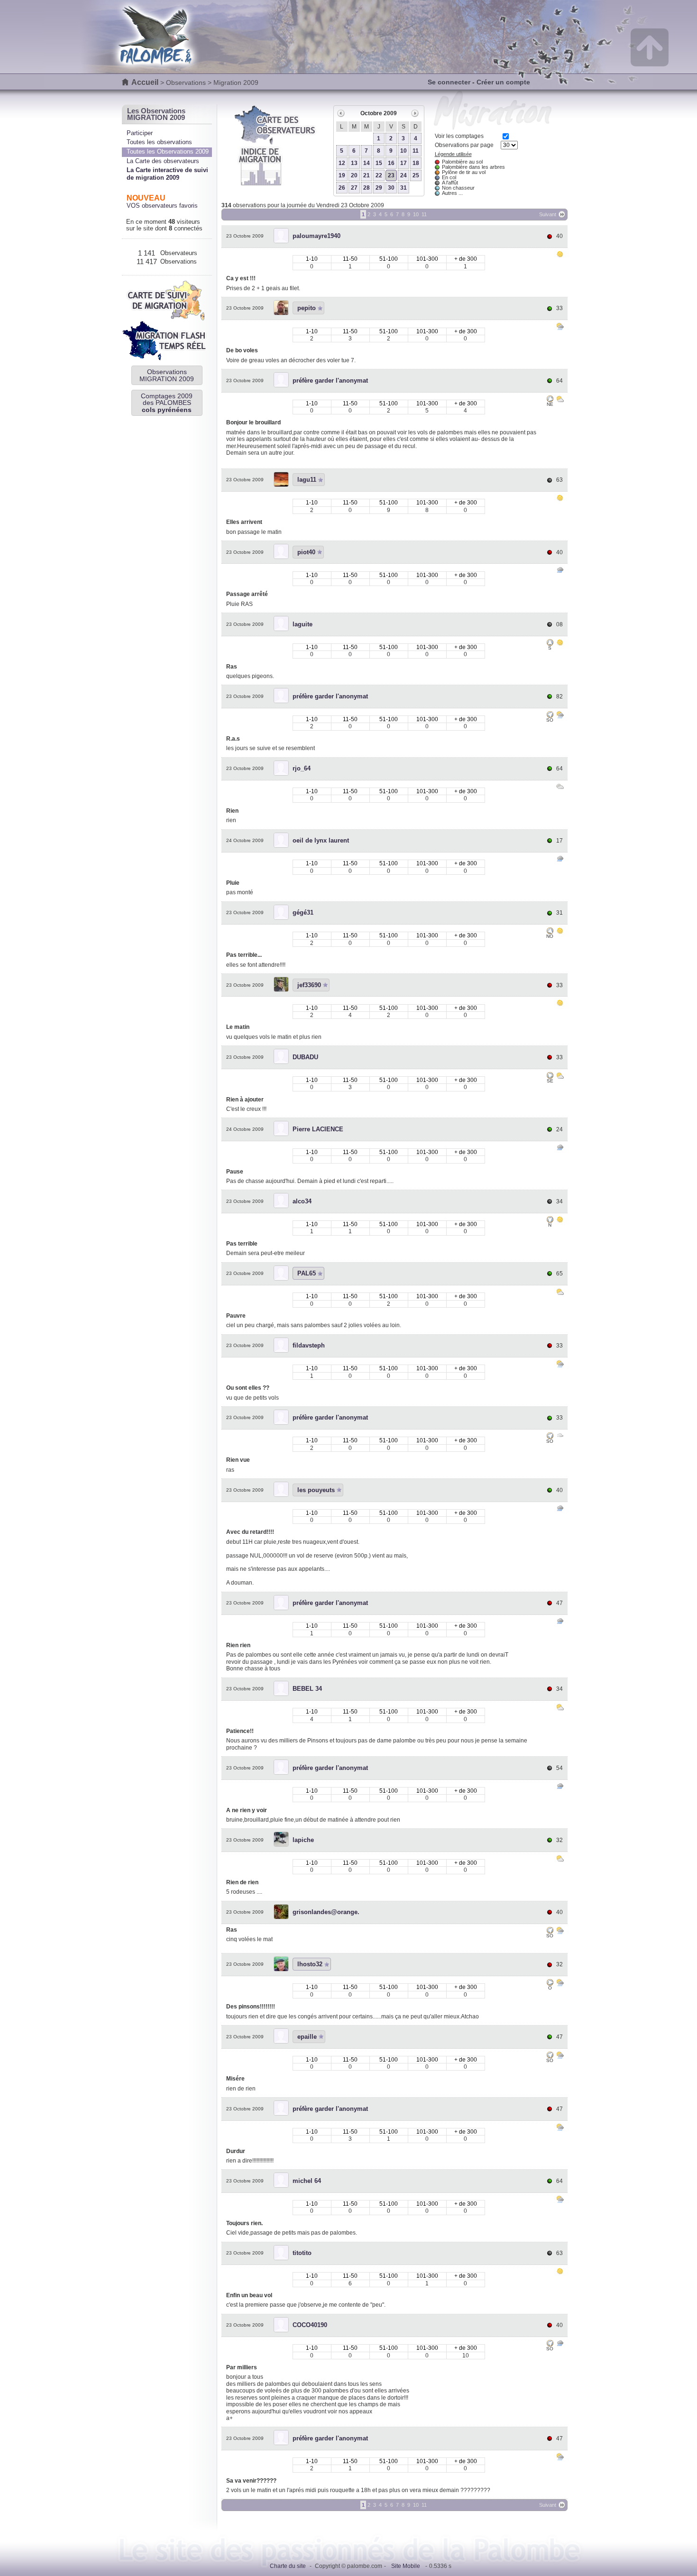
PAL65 (307, 1273)
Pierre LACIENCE (318, 1129)
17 (404, 163)
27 (354, 188)
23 (391, 175)
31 (404, 188)
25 (416, 175)
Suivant (548, 214)
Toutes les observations (159, 142)
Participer (140, 133)
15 (379, 163)
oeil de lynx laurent (321, 840)
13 (354, 163)
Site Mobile (406, 2566)
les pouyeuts (316, 1490)
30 (391, 188)
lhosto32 (310, 1964)
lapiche (303, 1840)
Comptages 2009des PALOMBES (167, 403)
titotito (302, 2253)
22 (379, 175)
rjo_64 (302, 768)
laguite (303, 624)
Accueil (145, 82)
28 (367, 188)
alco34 (302, 1201)
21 (367, 175)
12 (342, 163)
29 (379, 188)
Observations (186, 83)
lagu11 (307, 480)
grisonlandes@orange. (326, 1912)
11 (416, 151)
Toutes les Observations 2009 (168, 151)
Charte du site (288, 2566)
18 (416, 163)
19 (342, 175)
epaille (307, 2037)
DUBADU (305, 1057)
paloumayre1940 (316, 236)
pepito (307, 308)
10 (404, 151)
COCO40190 (310, 2325)
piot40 (306, 552)
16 (391, 163)
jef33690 (309, 985)
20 (354, 175)
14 (367, 163)
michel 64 (307, 2181)
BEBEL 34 (307, 1689)
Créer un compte (503, 82)
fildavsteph (309, 1345)
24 (404, 175)
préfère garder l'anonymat (330, 380)
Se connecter (449, 82)
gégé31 (303, 912)
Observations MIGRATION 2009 (167, 375)
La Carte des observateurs (163, 161)
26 (342, 188)
